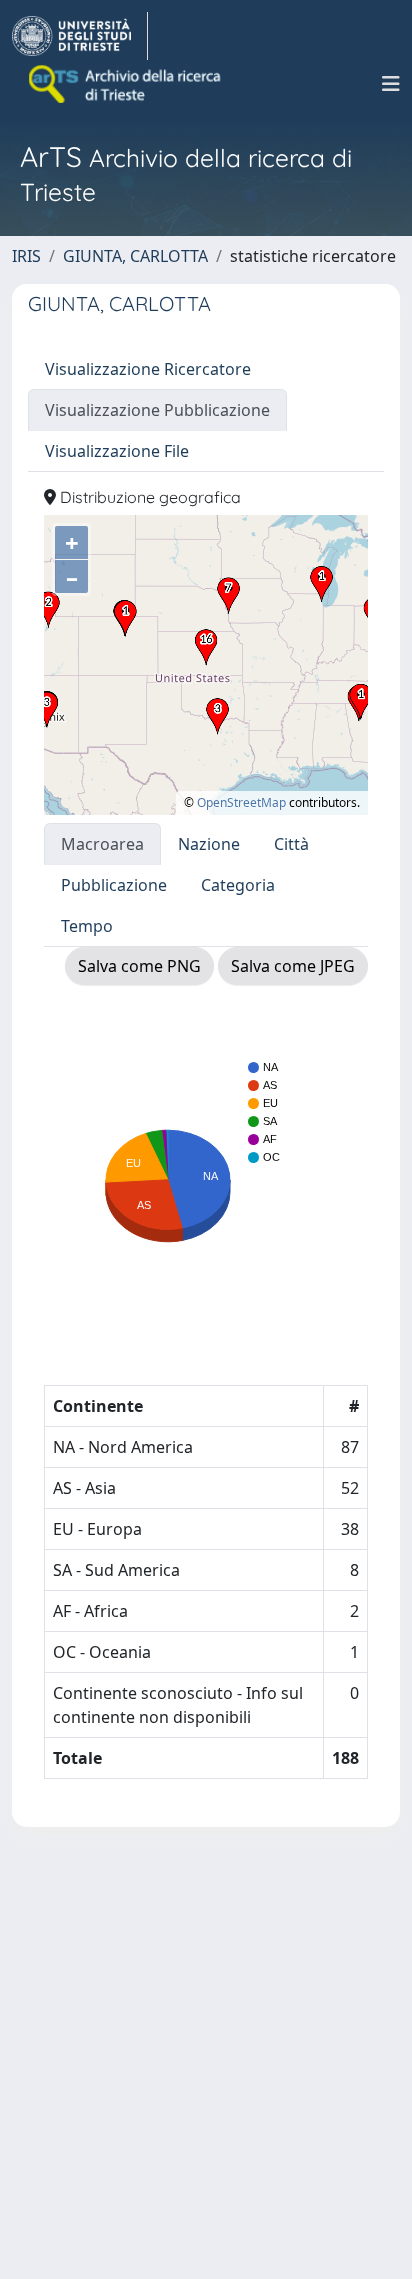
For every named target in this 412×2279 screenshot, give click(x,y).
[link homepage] (80, 36)
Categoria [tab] (238, 885)
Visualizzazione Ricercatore (148, 369)
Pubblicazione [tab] (114, 885)
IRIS (26, 256)
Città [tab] (291, 844)
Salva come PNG (139, 966)
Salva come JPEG (293, 966)
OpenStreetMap (241, 802)
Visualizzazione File (117, 451)
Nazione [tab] (209, 844)
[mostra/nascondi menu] (391, 84)
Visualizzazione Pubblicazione (157, 410)
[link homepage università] (126, 84)
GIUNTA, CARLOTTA (135, 256)
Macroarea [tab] (102, 844)
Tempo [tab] (87, 926)
